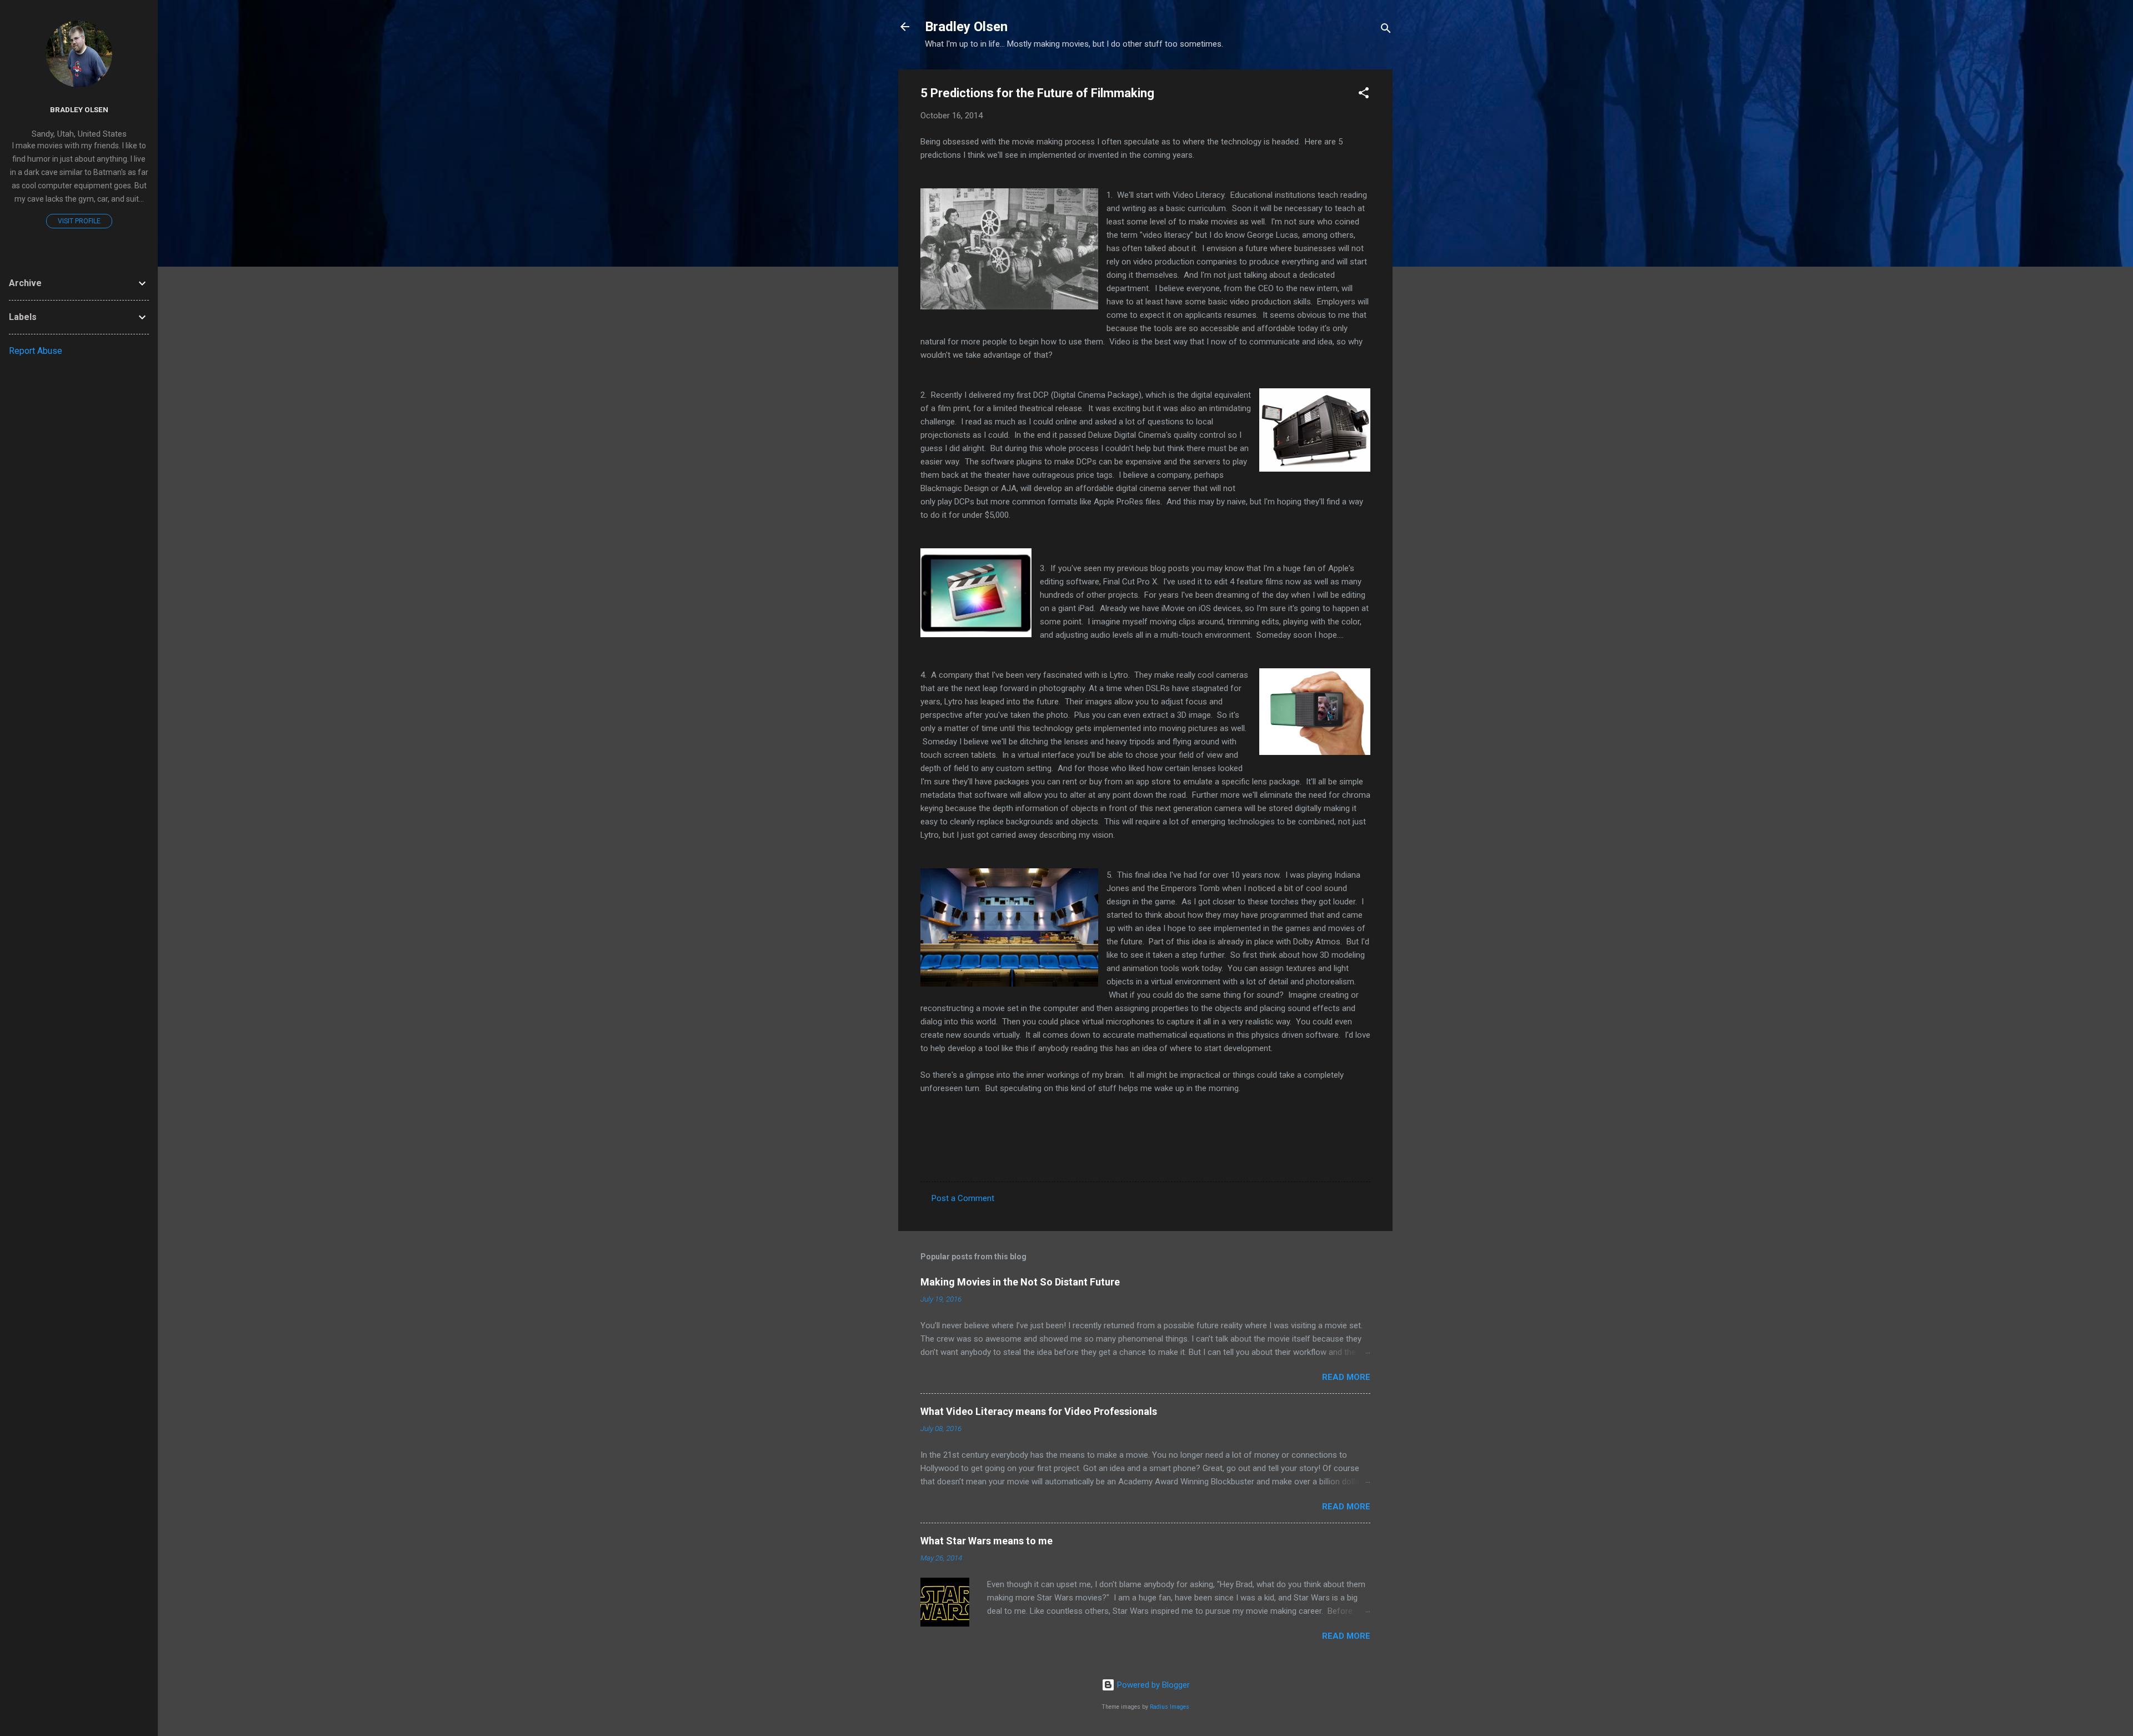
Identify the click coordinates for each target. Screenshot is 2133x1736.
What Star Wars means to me (987, 1541)
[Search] (1386, 30)
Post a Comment (963, 1198)
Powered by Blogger (1152, 1685)
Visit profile (79, 221)
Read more (1346, 1377)
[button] (1364, 95)
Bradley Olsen (966, 27)
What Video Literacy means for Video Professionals (1039, 1411)
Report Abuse (36, 351)
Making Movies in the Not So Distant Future (1020, 1282)
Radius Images (1170, 1707)
